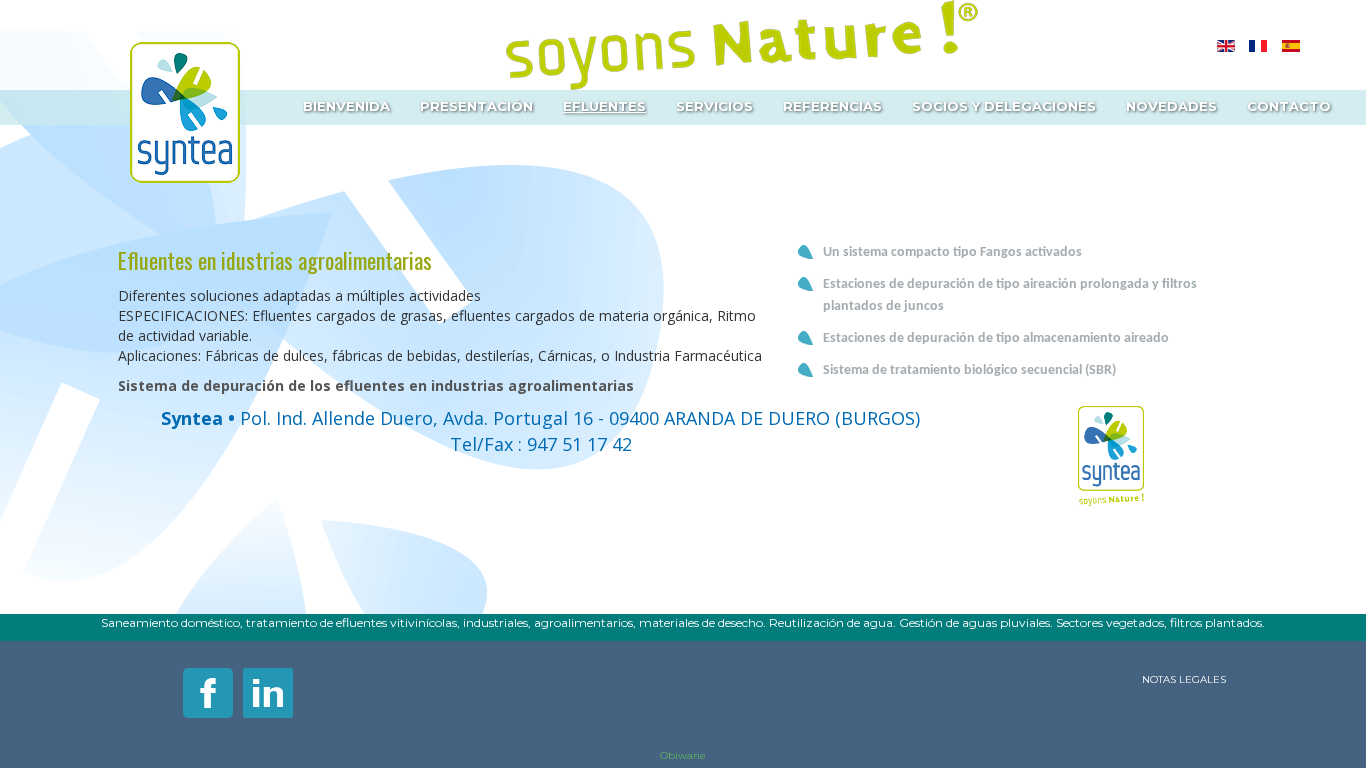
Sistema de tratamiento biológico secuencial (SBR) (969, 370)
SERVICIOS (714, 106)
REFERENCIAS (832, 106)
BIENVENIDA (346, 106)
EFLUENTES (604, 106)
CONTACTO (1289, 106)
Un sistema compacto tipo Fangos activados (952, 252)
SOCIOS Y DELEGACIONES (1004, 106)
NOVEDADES (1171, 106)
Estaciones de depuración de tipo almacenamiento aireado (996, 338)
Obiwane (683, 755)
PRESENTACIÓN (476, 106)
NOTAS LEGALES (1184, 679)
